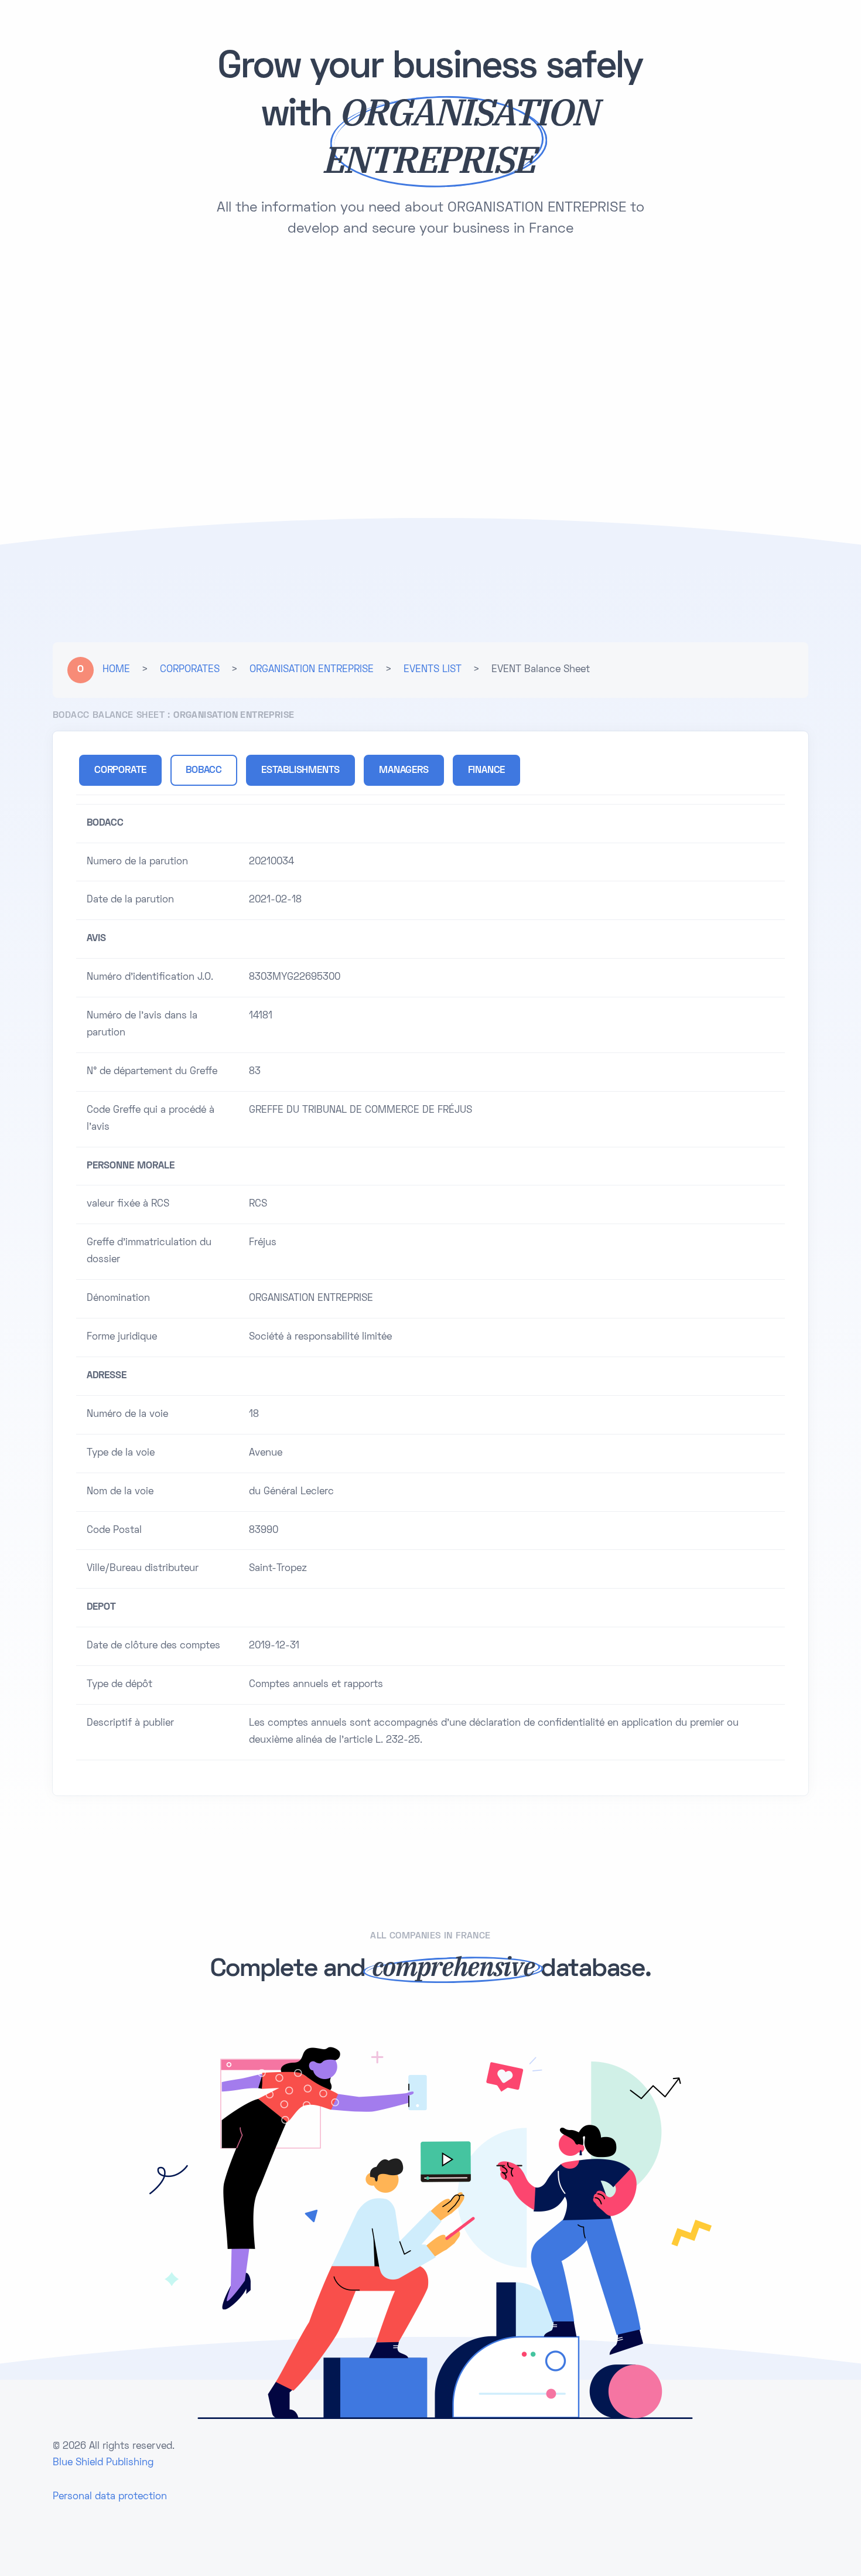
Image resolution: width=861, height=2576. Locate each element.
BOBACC (204, 771)
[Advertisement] (430, 348)
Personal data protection (110, 2497)
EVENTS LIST (433, 670)
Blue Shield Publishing (103, 2463)
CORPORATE (120, 771)
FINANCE (487, 771)
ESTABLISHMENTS (300, 771)
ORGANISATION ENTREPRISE (312, 670)
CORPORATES (190, 670)
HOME (116, 670)
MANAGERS (404, 771)
